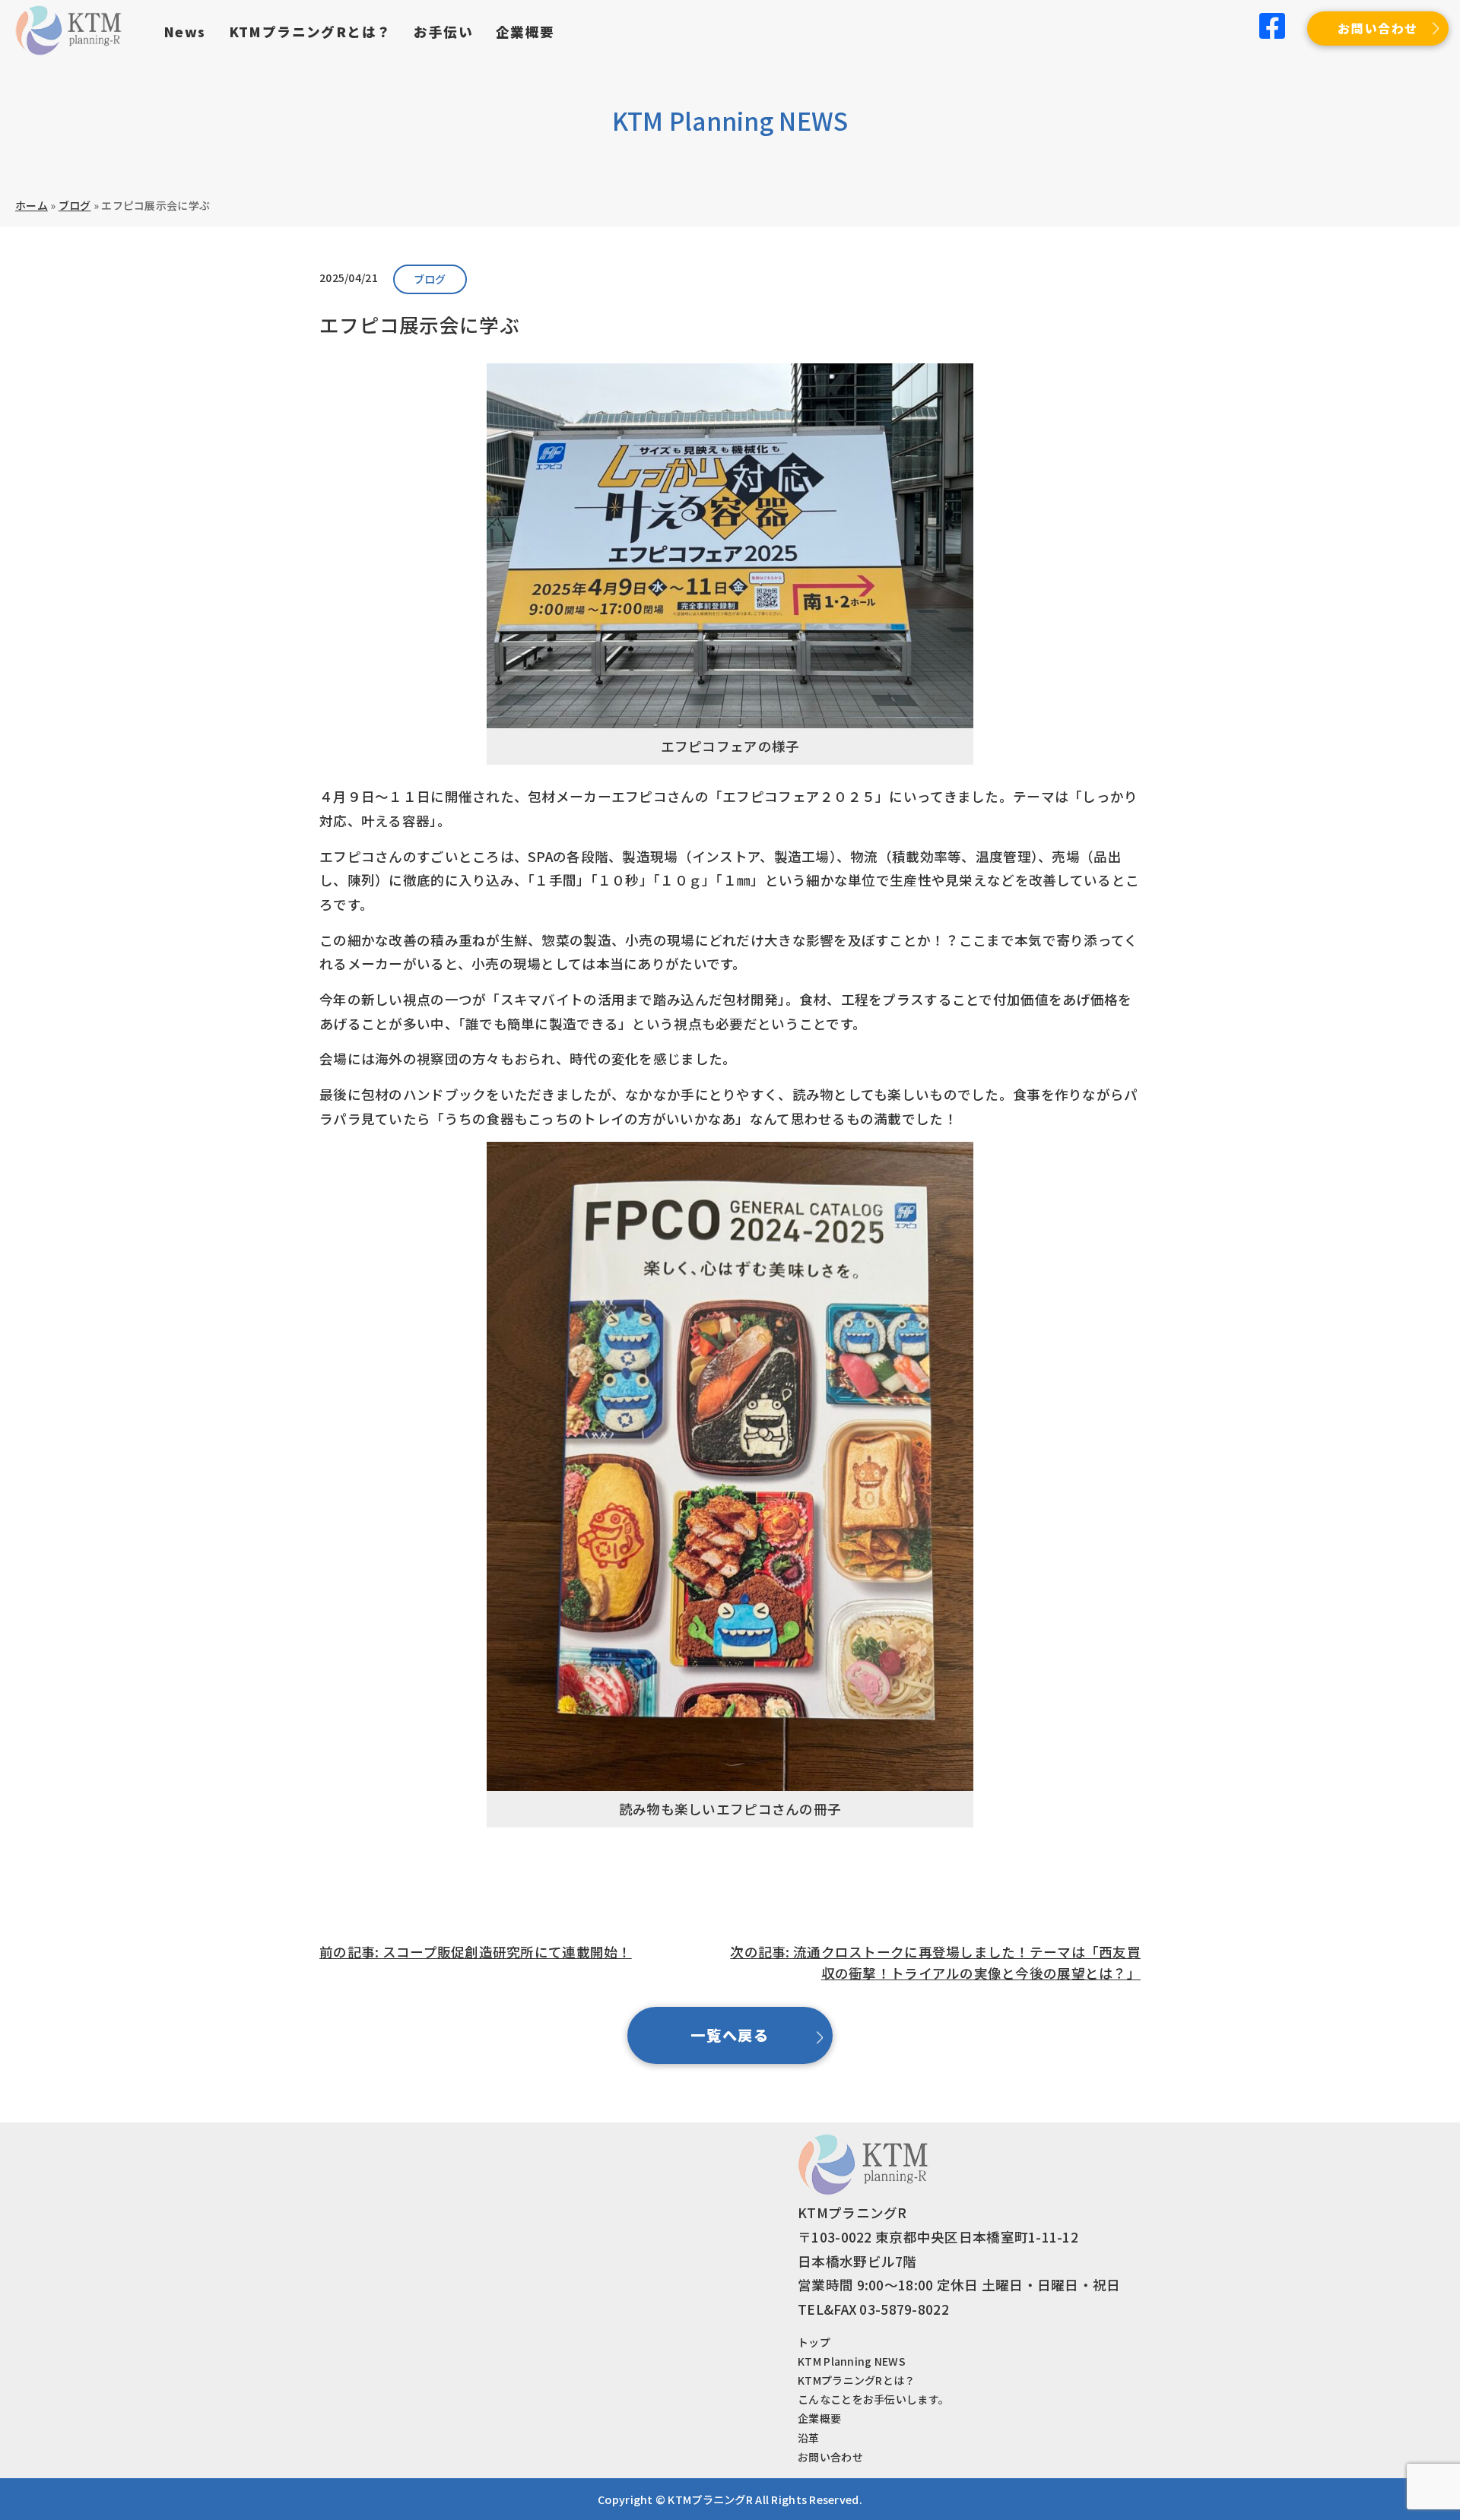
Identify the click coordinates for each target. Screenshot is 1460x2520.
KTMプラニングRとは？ (310, 32)
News (185, 32)
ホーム (32, 205)
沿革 (809, 2438)
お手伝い (443, 32)
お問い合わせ (1378, 28)
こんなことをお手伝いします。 (873, 2399)
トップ (814, 2342)
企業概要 (525, 32)
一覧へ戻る (730, 2035)
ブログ (75, 205)
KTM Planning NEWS (852, 2361)
